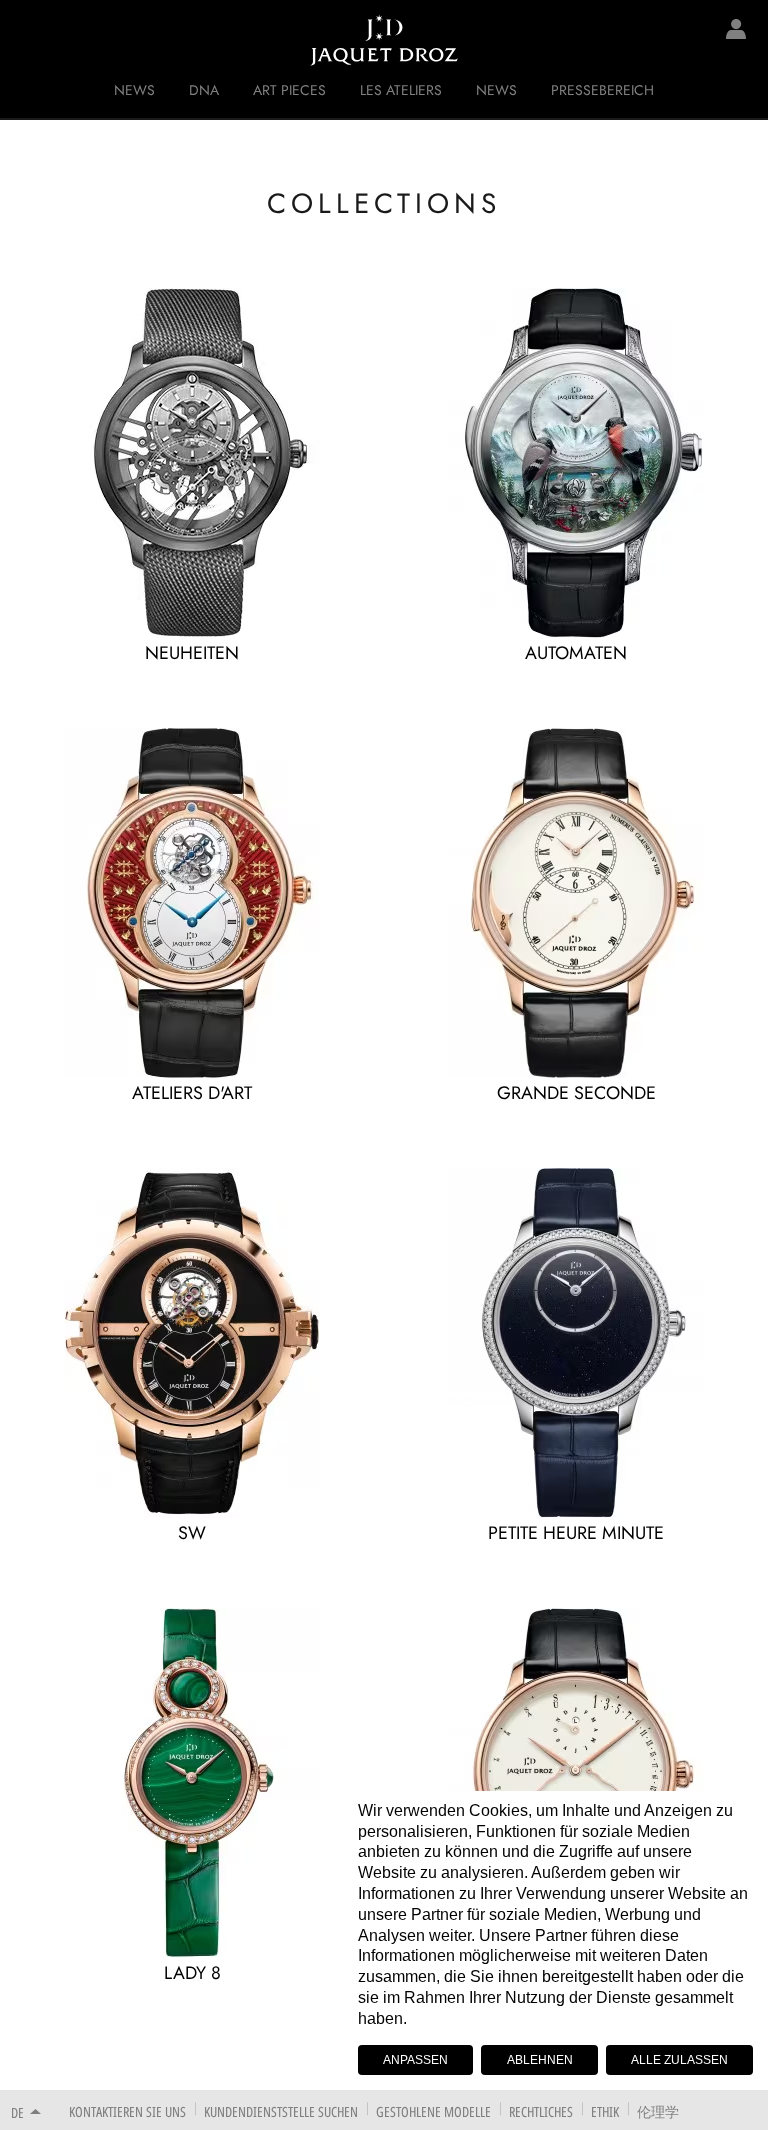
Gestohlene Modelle (433, 2111)
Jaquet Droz (30, 40)
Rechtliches (541, 2111)
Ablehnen (540, 2060)
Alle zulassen (679, 2060)
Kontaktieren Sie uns (127, 2111)
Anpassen (415, 2060)
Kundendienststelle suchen (281, 2111)
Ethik (605, 2111)
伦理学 (658, 2111)
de (17, 2112)
